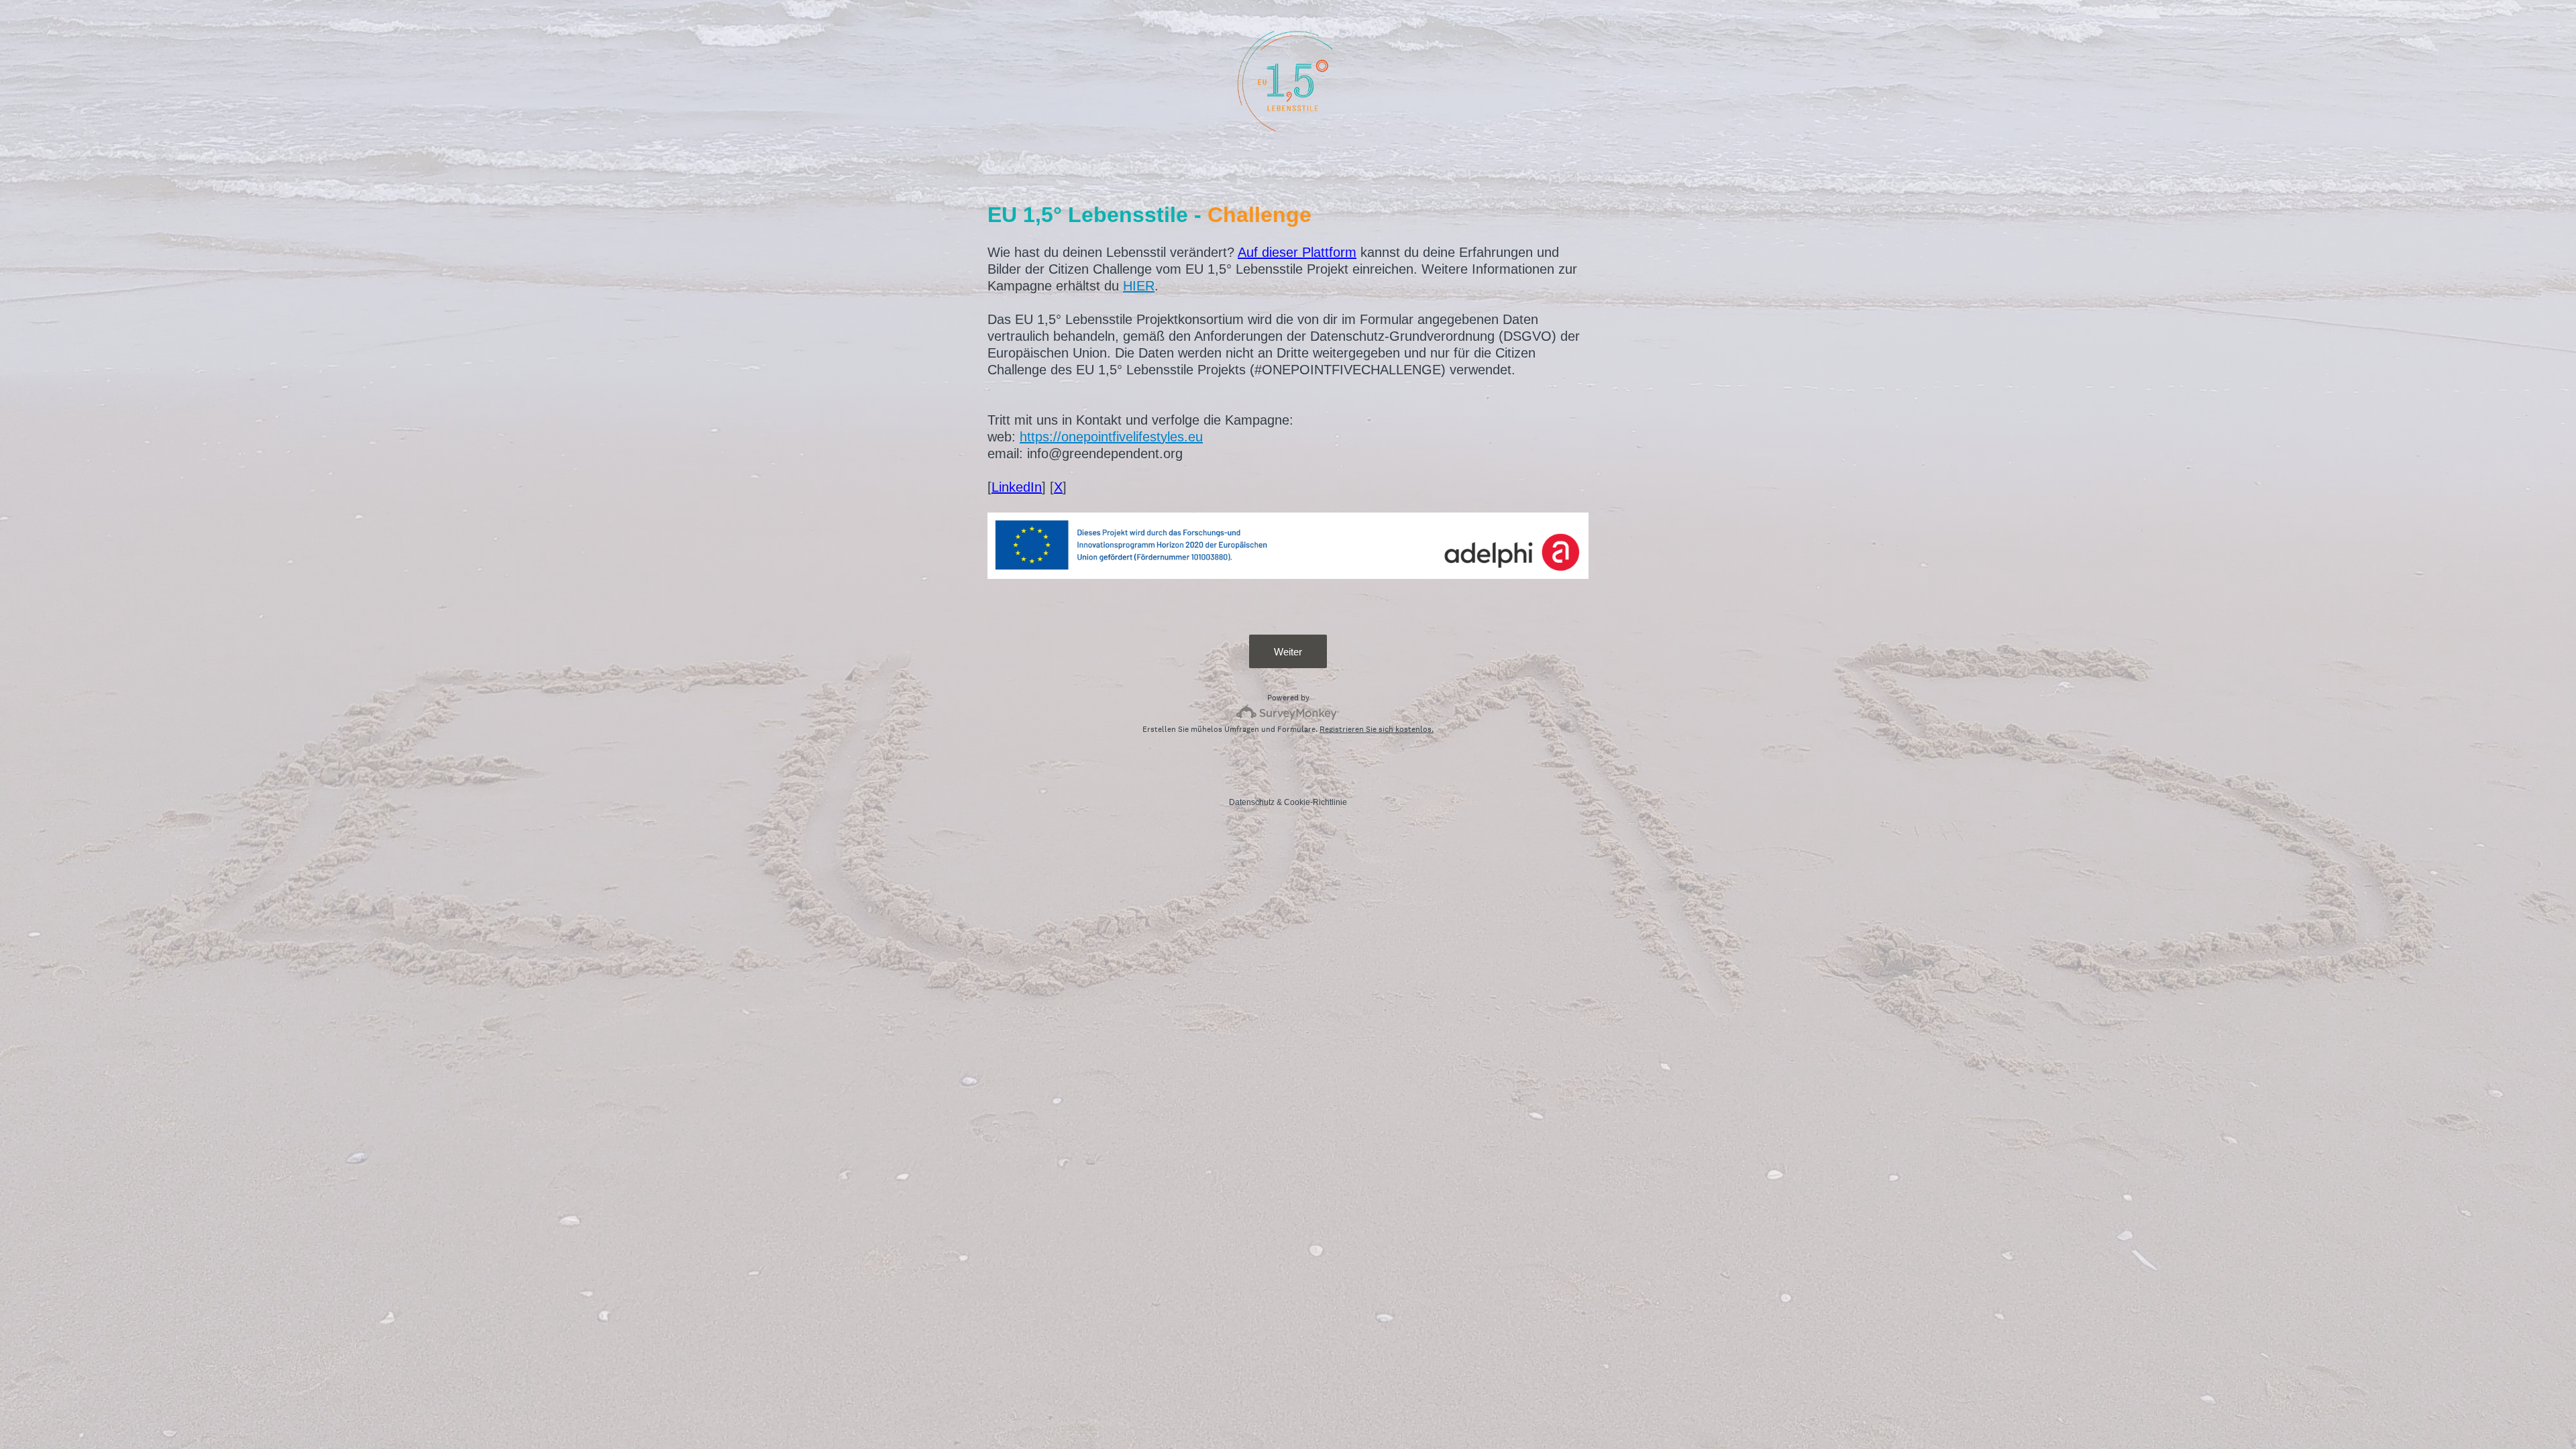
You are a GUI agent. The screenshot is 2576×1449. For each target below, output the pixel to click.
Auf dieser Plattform (1297, 252)
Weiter (1288, 652)
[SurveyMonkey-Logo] (1288, 712)
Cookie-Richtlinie (1316, 802)
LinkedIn (1017, 487)
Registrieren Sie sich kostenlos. (1377, 729)
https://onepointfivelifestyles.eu (1111, 437)
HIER (1139, 286)
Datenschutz (1252, 802)
